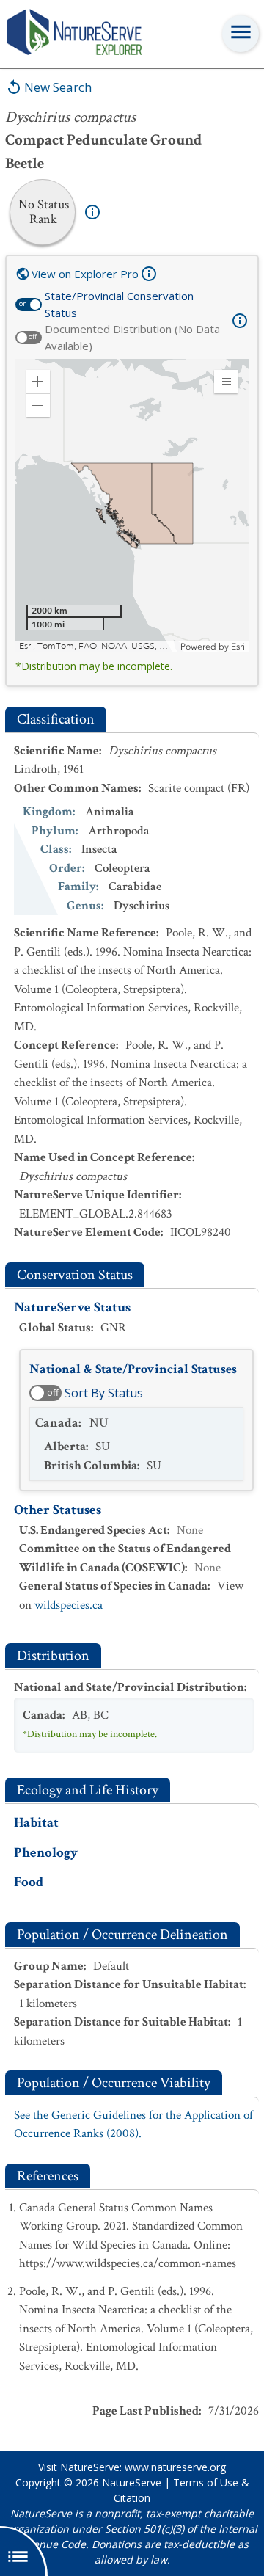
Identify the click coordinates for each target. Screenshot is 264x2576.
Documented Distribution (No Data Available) (132, 337)
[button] (38, 382)
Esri (238, 647)
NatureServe (132, 2482)
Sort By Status (104, 1393)
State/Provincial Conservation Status (119, 304)
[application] (132, 506)
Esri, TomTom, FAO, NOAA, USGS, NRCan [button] (98, 646)
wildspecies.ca (69, 1605)
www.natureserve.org (175, 2467)
